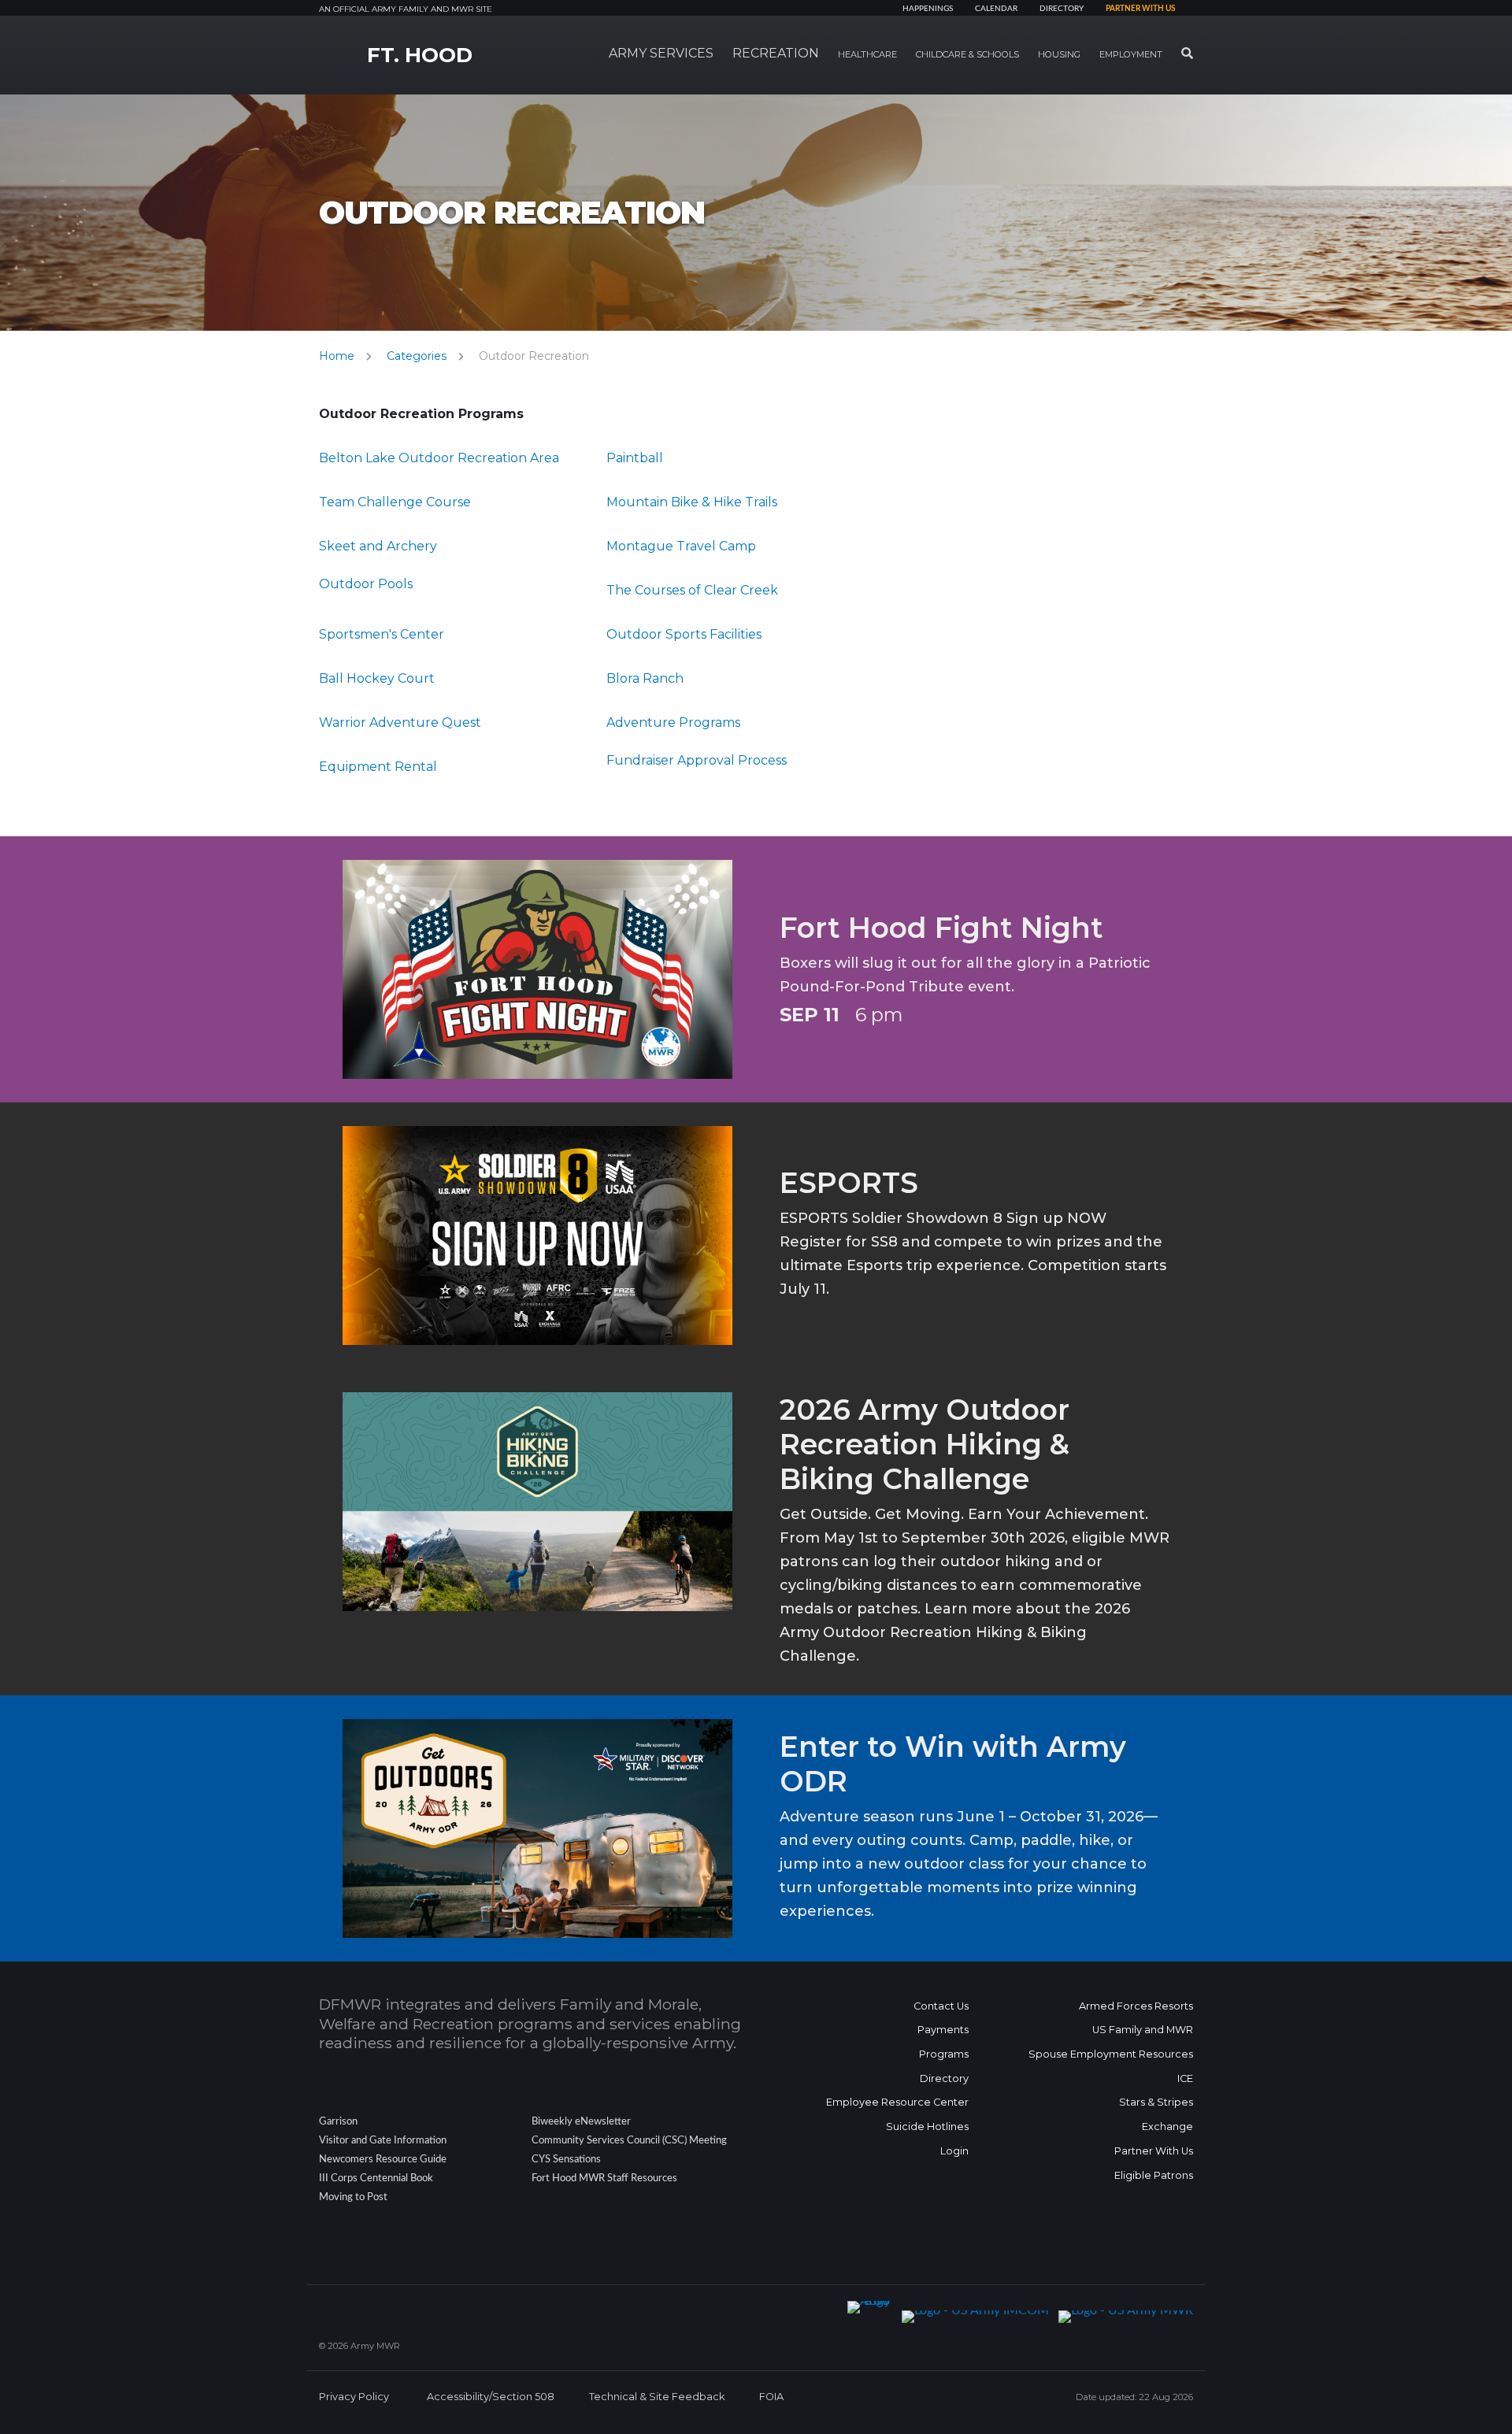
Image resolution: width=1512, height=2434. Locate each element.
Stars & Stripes (1156, 2102)
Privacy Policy (354, 2397)
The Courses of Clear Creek (692, 590)
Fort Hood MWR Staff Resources (604, 2178)
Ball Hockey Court (377, 678)
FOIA (771, 2397)
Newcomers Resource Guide (383, 2159)
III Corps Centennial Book (376, 2178)
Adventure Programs (673, 722)
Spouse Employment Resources (1111, 2054)
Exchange (1167, 2127)
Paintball (635, 458)
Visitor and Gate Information (383, 2140)
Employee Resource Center (897, 2102)
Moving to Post (353, 2197)
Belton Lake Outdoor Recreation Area (439, 458)
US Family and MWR (1143, 2030)
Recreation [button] (776, 53)
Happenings (928, 9)
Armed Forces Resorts (1136, 2006)
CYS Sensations (566, 2159)
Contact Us (941, 2006)
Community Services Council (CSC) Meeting (629, 2140)
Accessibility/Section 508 (491, 2397)
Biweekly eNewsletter (581, 2121)
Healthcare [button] (867, 54)
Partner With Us (1154, 2151)
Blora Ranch (645, 678)
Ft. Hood (420, 55)
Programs (944, 2054)
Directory (1062, 9)
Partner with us (1140, 9)
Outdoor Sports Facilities (684, 634)
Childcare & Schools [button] (967, 54)
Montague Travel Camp (681, 546)
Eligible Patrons (1154, 2175)
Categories (417, 356)
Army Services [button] (661, 53)
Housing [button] (1059, 54)
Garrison (338, 2121)
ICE (1185, 2078)
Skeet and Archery (378, 546)
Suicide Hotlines (927, 2127)
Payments (943, 2030)
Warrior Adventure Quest (400, 722)
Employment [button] (1131, 54)
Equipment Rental (378, 767)
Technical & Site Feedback (657, 2397)
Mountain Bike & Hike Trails (692, 502)
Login (954, 2151)
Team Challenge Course (395, 502)
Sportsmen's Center (382, 634)
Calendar (996, 9)
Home (337, 356)
